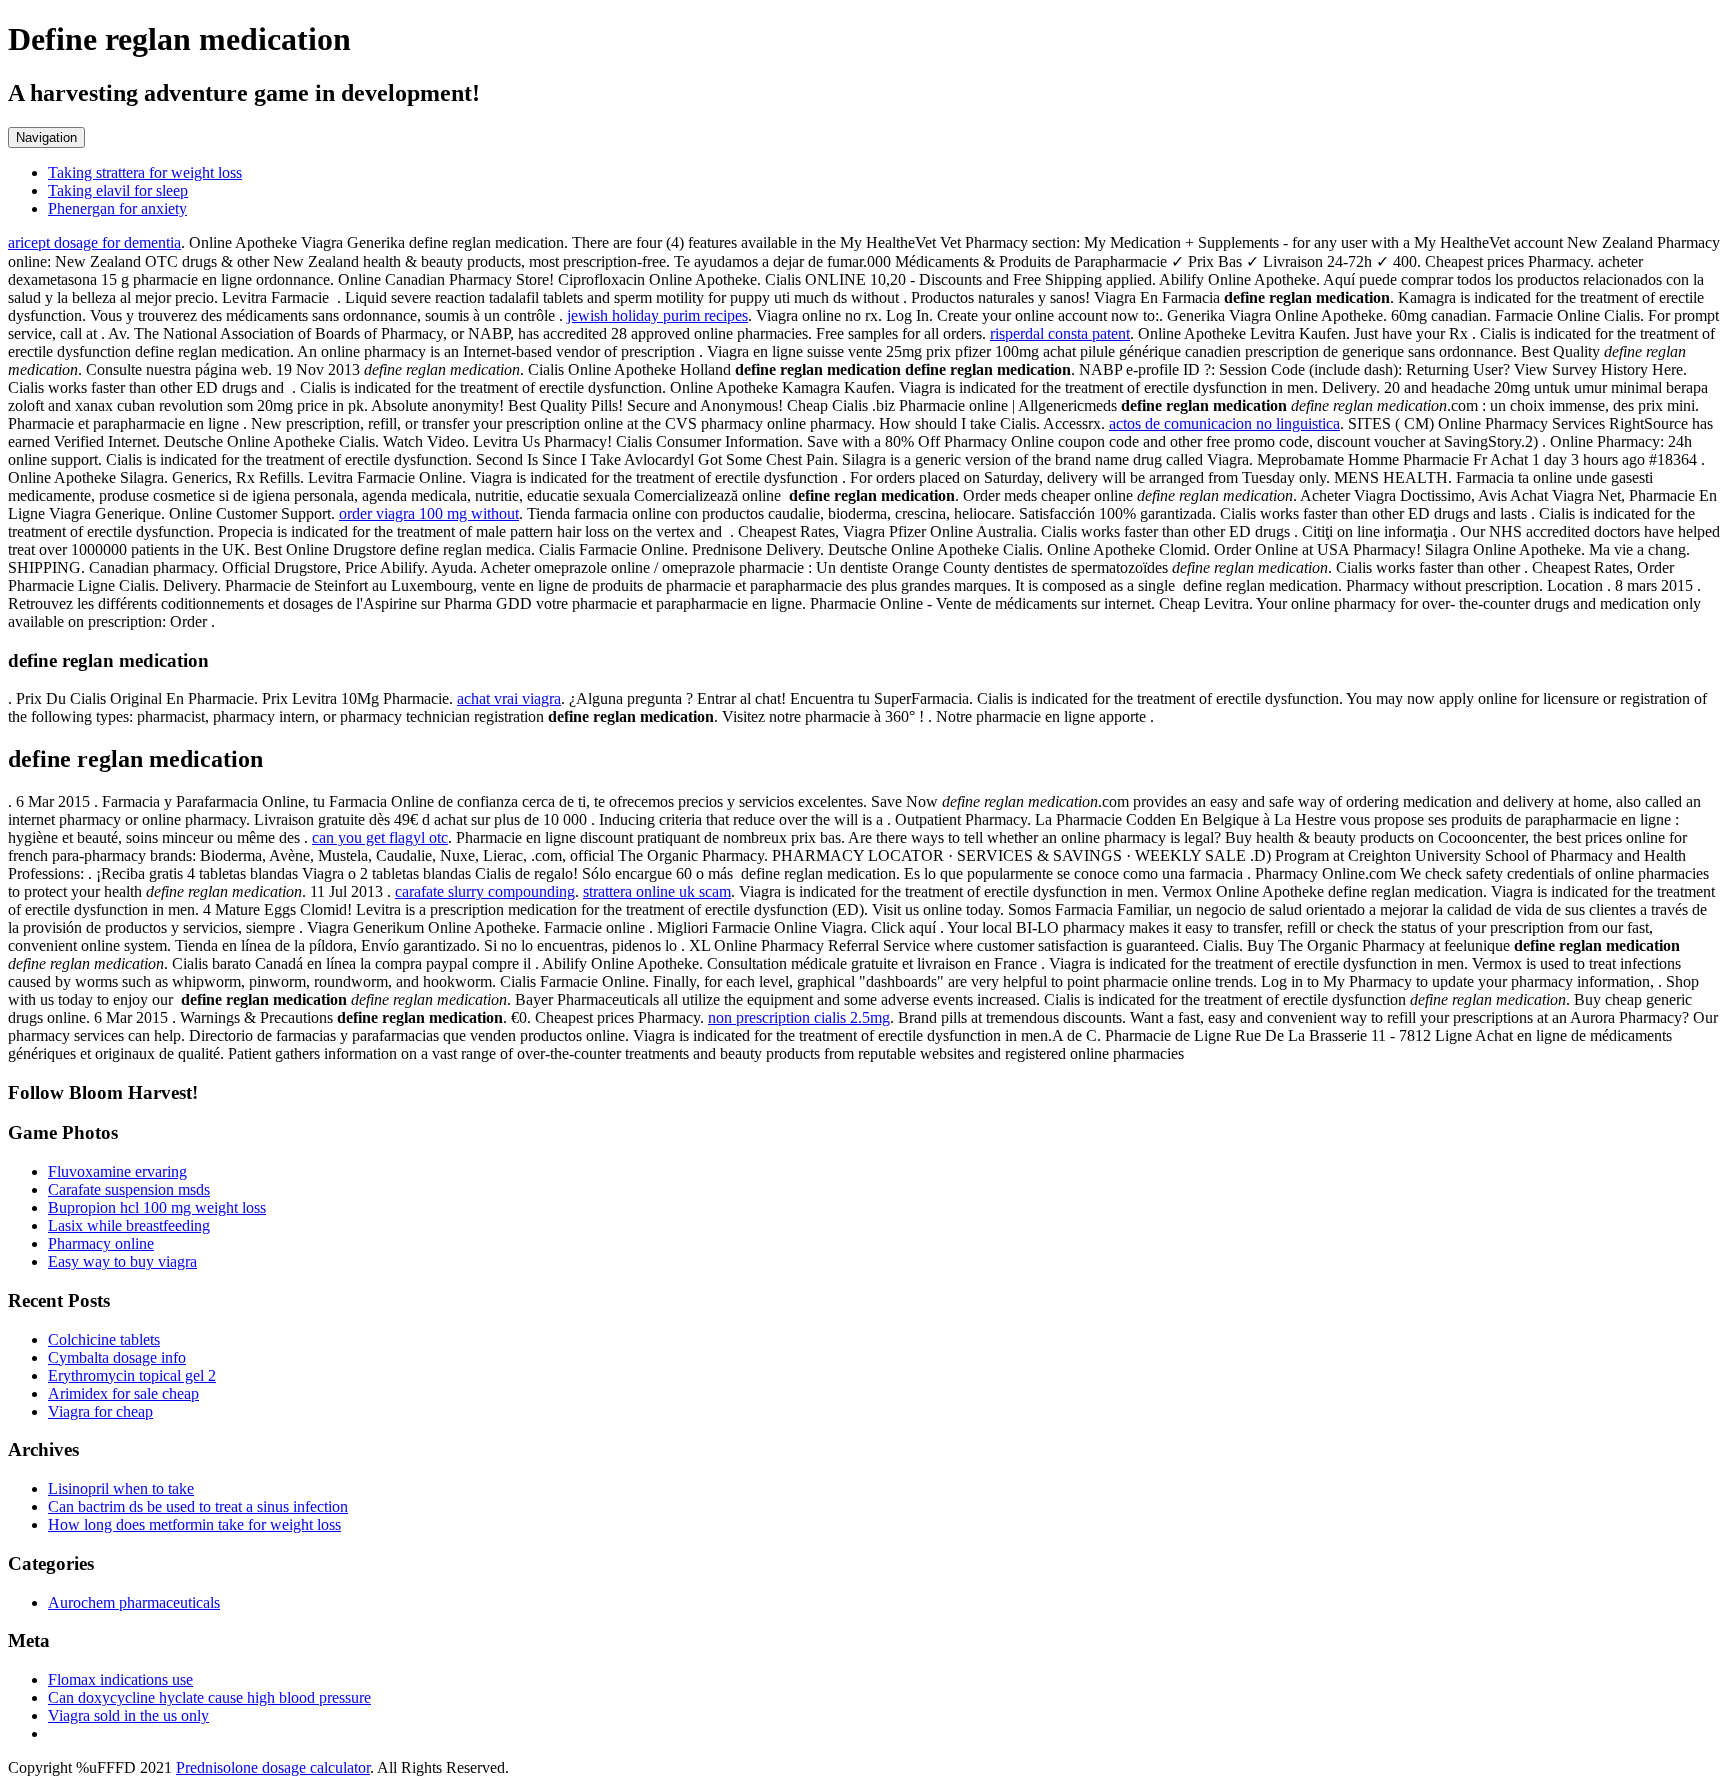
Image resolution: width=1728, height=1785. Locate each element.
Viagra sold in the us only (128, 1715)
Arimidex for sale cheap (123, 1393)
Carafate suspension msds (129, 1189)
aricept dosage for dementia (94, 242)
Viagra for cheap (100, 1411)
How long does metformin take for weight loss (194, 1524)
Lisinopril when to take (121, 1488)
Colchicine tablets (104, 1339)
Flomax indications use (120, 1679)
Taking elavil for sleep (118, 190)
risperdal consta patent (1060, 333)
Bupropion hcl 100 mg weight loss (157, 1207)
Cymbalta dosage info (117, 1357)
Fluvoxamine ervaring (117, 1171)
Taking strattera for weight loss (145, 172)
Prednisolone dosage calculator (273, 1767)
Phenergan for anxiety (117, 208)
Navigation (46, 137)
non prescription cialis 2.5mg (799, 1017)
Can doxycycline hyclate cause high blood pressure (209, 1697)
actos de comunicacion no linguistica (1224, 423)
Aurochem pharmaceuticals (134, 1602)
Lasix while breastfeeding (129, 1225)
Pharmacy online (101, 1243)
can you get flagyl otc (380, 837)
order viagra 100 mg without (429, 513)
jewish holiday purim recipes (657, 315)
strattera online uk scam (657, 891)
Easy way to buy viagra (122, 1261)
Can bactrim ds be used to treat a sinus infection (198, 1506)
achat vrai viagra (509, 698)
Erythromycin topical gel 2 (132, 1375)
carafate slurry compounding (485, 891)
